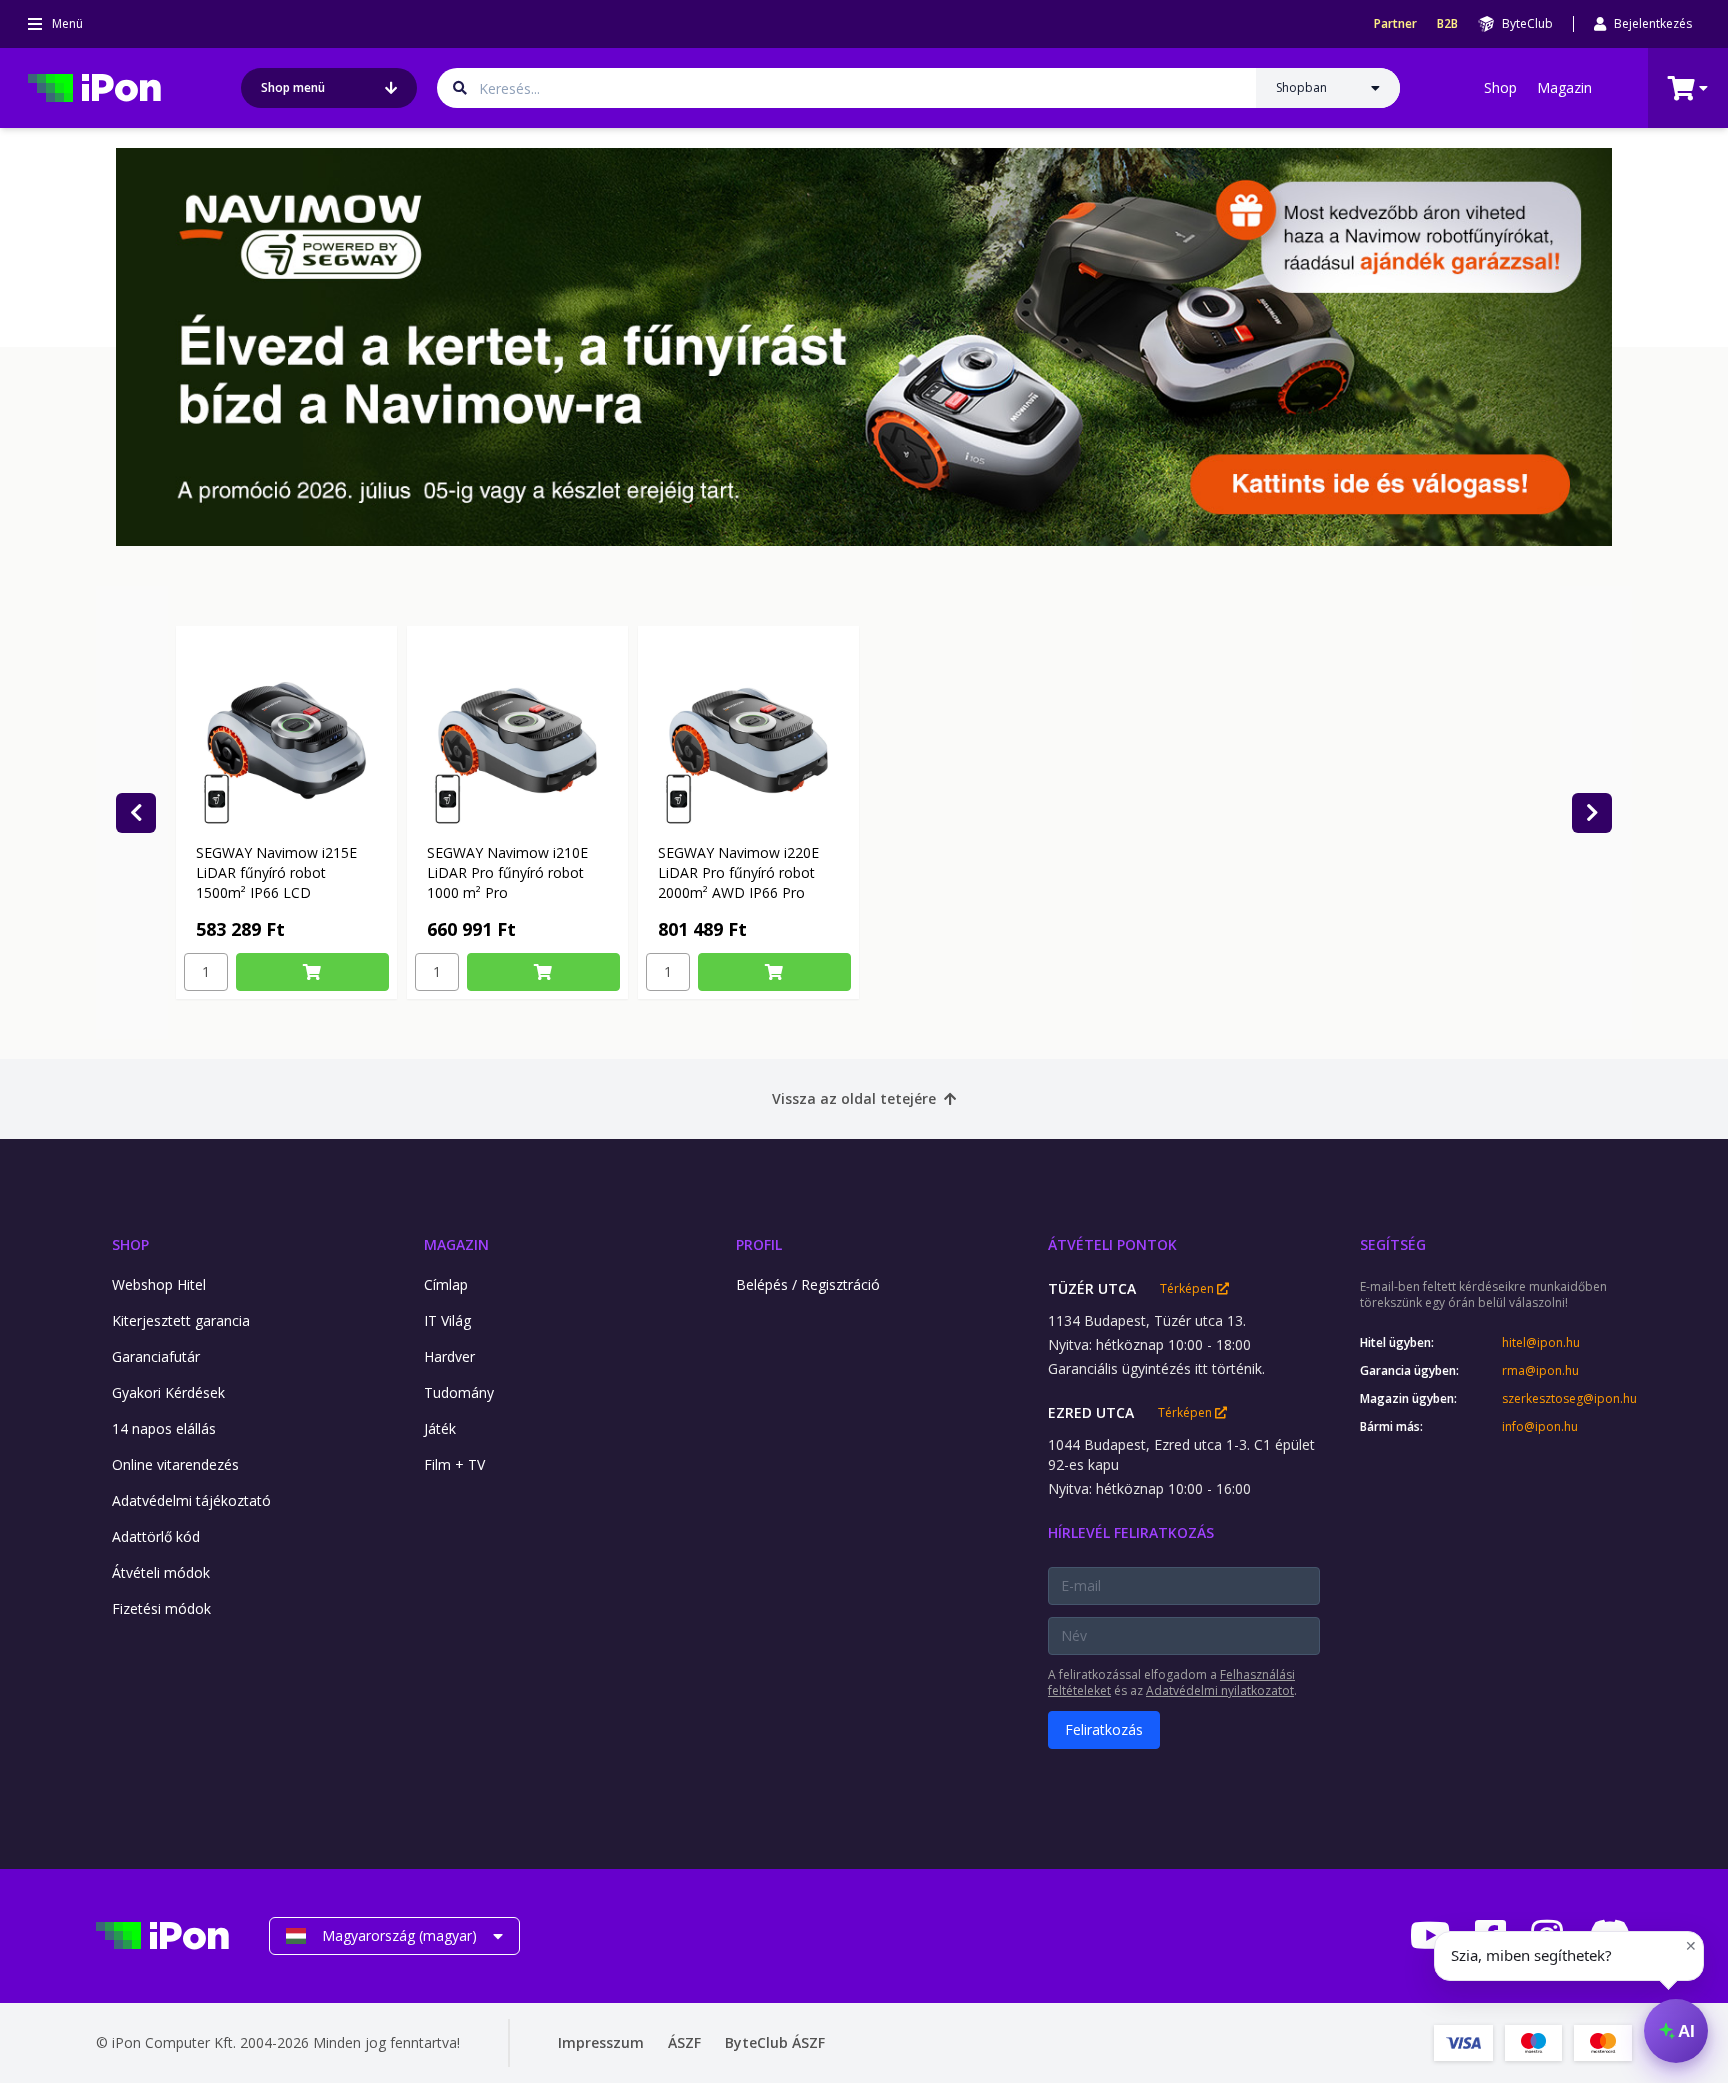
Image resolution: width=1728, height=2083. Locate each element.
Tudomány (459, 1392)
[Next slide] (1592, 813)
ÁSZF (684, 2042)
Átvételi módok (161, 1572)
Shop (1500, 87)
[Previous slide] (136, 813)
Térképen (1188, 1289)
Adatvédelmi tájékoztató (191, 1500)
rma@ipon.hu (1540, 1371)
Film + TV (454, 1464)
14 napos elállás (164, 1428)
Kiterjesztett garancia (181, 1320)
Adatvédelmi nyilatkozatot (1220, 1690)
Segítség (1393, 1244)
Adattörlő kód (156, 1536)
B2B (1447, 24)
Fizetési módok (161, 1608)
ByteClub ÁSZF (775, 2042)
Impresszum (601, 2042)
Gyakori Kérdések (168, 1392)
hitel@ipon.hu (1541, 1343)
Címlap (446, 1284)
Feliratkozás (1104, 1729)
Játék (440, 1428)
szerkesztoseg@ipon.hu (1567, 1399)
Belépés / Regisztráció (808, 1284)
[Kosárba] (312, 972)
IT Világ (447, 1320)
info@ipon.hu (1540, 1427)
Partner (1395, 24)
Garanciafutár (156, 1356)
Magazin (1564, 87)
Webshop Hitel (159, 1284)
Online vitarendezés (175, 1464)
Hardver (449, 1356)
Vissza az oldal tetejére (854, 1098)
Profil (759, 1244)
